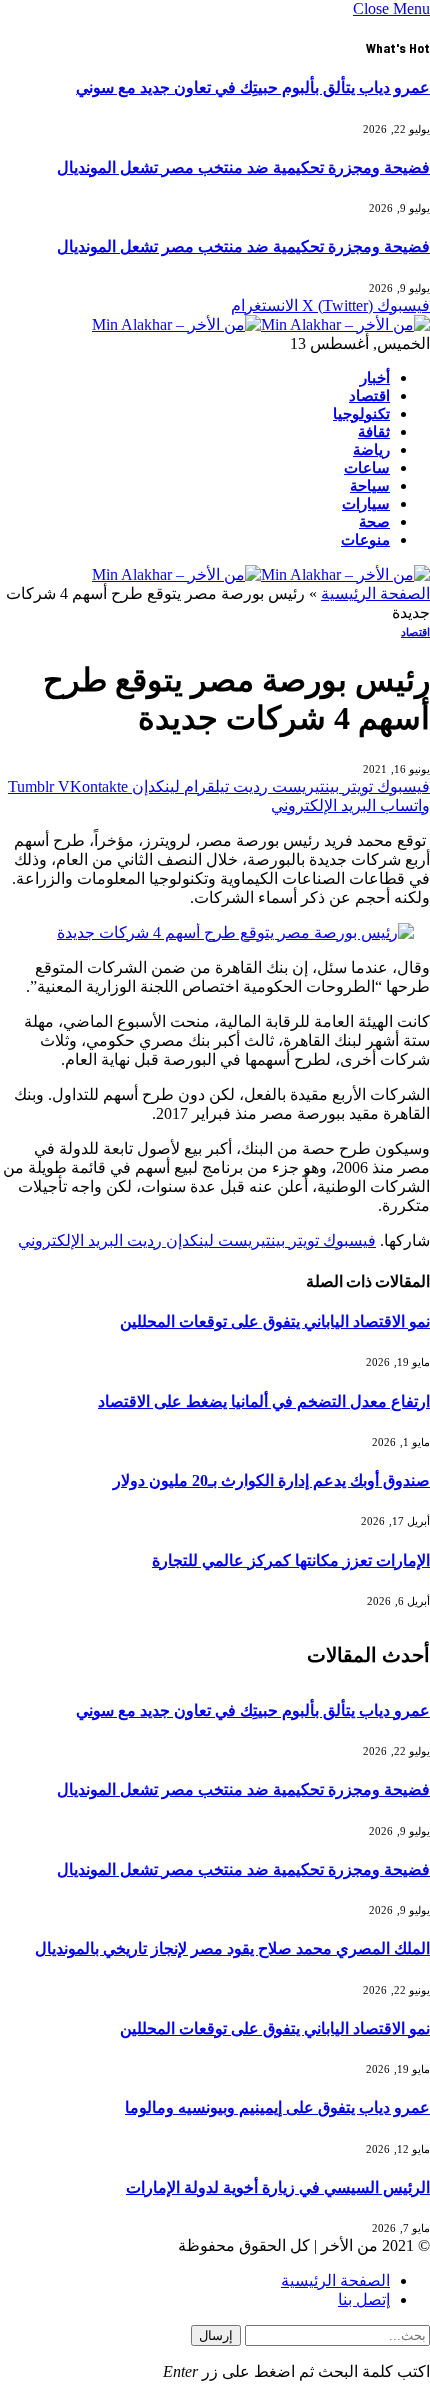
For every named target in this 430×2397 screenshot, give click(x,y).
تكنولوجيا (361, 414)
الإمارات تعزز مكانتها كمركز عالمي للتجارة (291, 1560)
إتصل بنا (364, 2299)
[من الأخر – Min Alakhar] (261, 324)
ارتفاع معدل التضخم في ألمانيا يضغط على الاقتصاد (264, 1401)
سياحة (370, 486)
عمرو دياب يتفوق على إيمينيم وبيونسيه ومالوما (277, 2107)
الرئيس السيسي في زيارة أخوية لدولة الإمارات (278, 2187)
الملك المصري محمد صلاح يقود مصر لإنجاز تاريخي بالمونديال (232, 1948)
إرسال (216, 2335)
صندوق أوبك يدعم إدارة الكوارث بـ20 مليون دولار (271, 1480)
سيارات (366, 504)
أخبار (375, 378)
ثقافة (374, 432)
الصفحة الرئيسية (375, 593)
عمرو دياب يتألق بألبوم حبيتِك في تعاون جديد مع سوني (253, 87)
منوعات (365, 540)
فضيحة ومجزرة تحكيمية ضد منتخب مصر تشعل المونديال (243, 167)
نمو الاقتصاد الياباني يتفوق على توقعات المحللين (275, 1321)
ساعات (367, 468)
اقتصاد (369, 396)
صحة (374, 522)
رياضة (371, 450)
